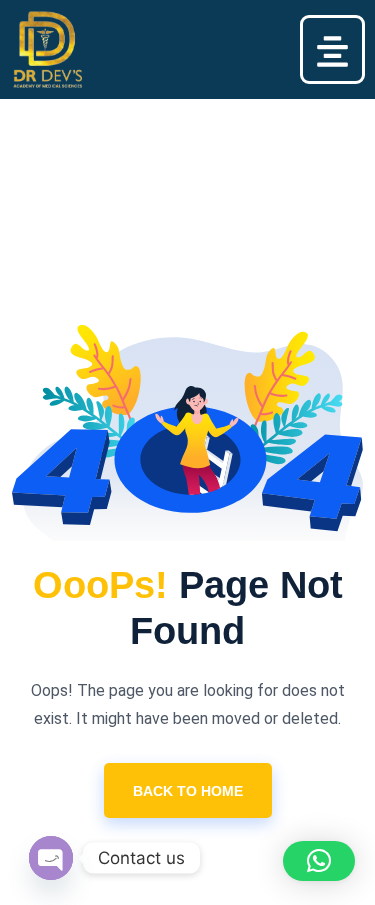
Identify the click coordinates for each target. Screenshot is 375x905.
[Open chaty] (51, 858)
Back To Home (188, 791)
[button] (333, 49)
